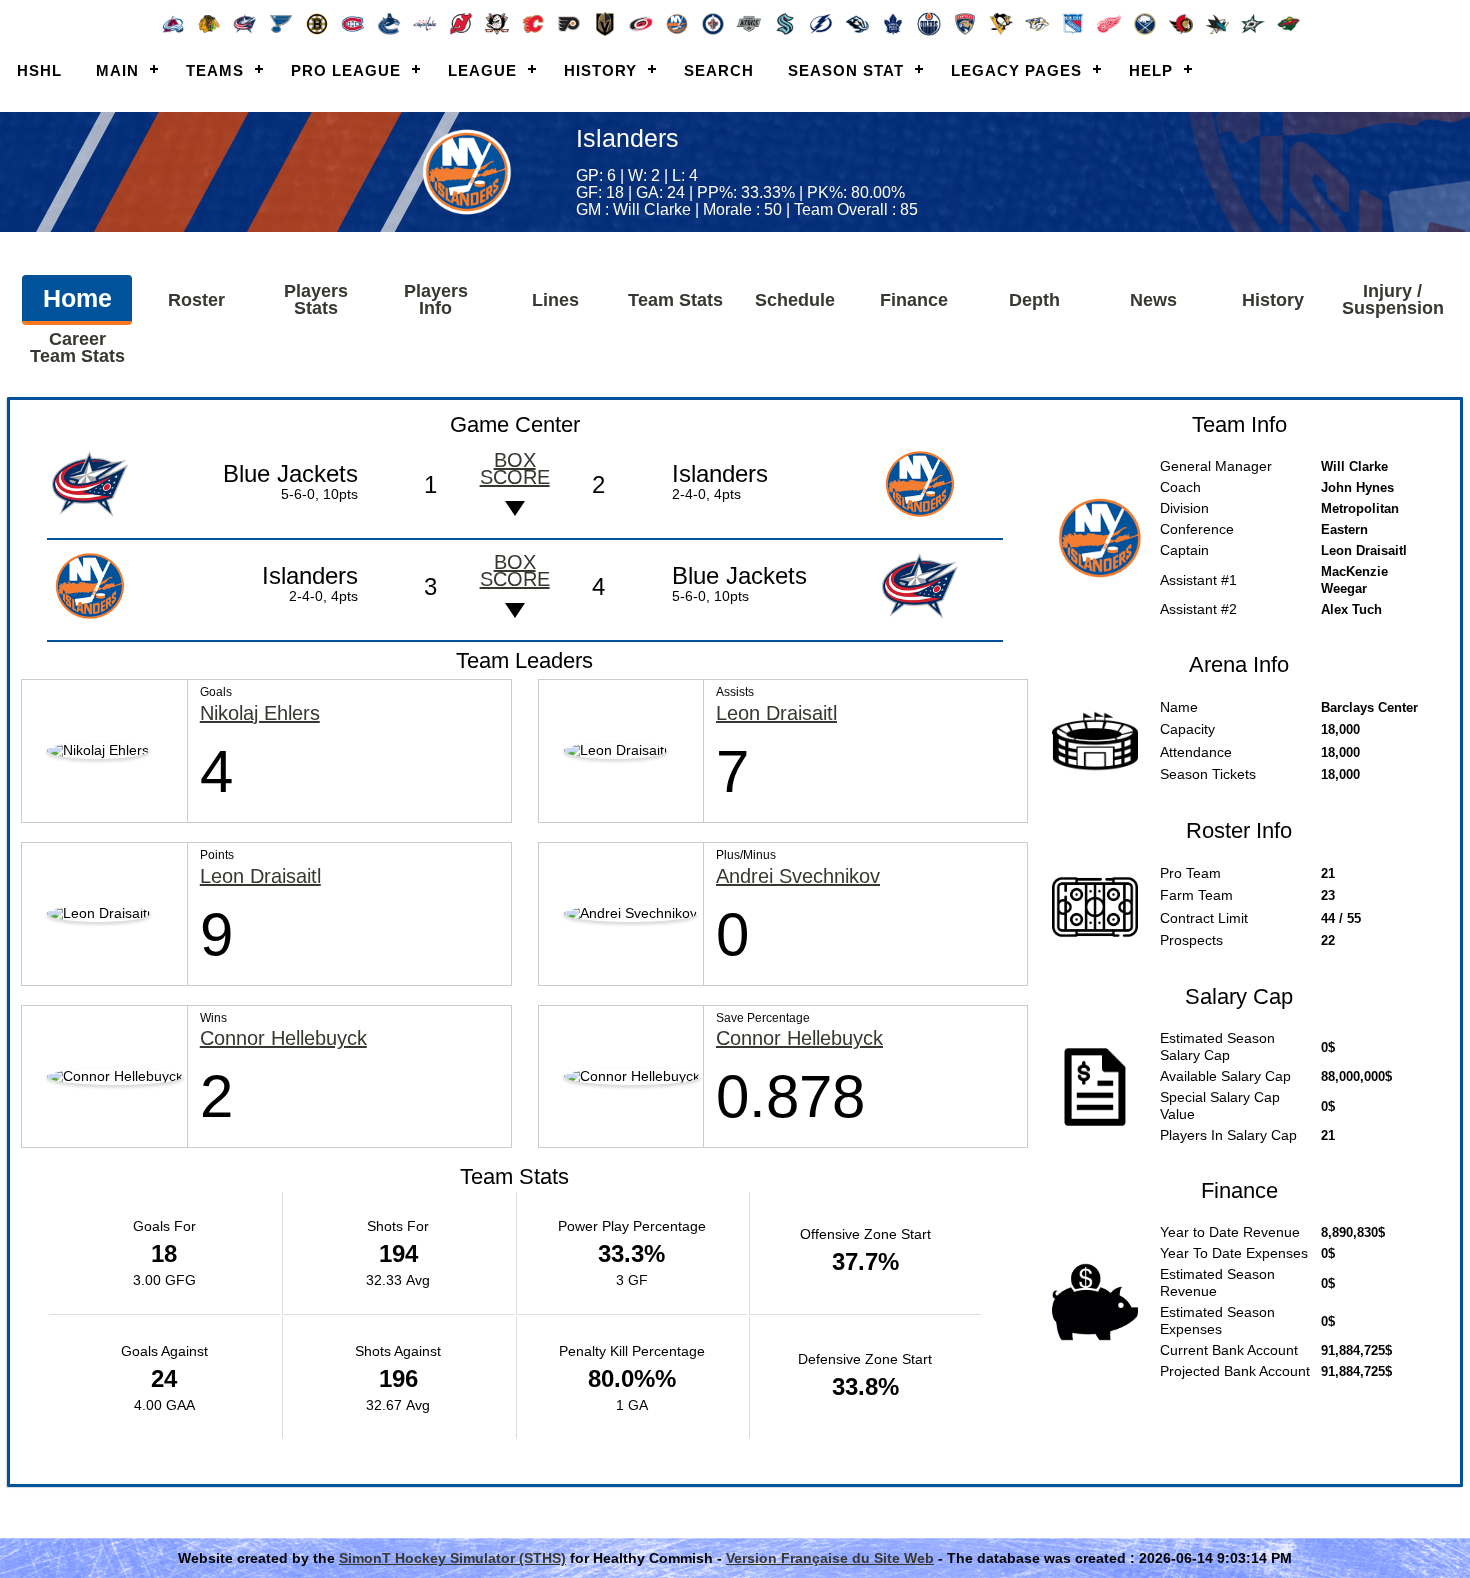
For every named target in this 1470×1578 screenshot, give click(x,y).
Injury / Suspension (1393, 299)
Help (1151, 70)
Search (719, 70)
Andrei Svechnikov (798, 876)
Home (77, 298)
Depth (1034, 300)
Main (117, 70)
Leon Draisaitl (776, 713)
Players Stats (316, 299)
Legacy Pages (1016, 70)
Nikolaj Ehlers (260, 713)
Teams (215, 70)
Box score (515, 468)
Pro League (346, 70)
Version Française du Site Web (830, 1558)
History (600, 70)
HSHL (39, 70)
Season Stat (846, 70)
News (1153, 300)
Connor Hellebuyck (283, 1038)
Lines (555, 300)
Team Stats (675, 300)
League (482, 70)
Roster (196, 300)
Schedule (795, 300)
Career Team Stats (77, 347)
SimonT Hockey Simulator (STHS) (452, 1558)
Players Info (436, 299)
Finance (914, 300)
